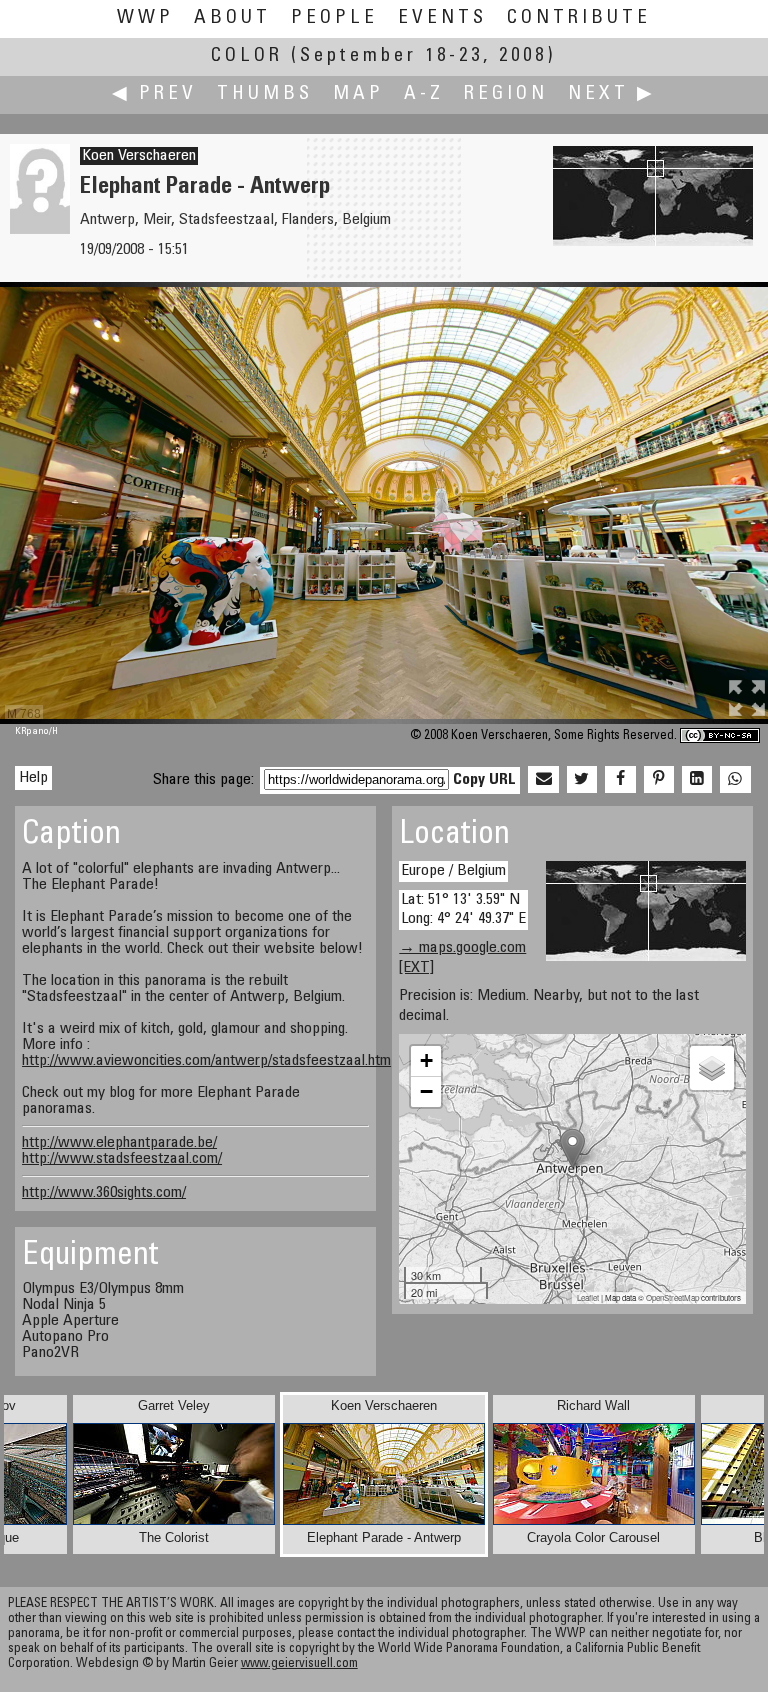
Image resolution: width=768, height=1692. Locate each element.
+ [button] (426, 1060)
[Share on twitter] (582, 780)
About (232, 18)
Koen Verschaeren (139, 156)
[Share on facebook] (620, 780)
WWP (145, 18)
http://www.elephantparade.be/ (119, 1143)
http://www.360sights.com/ (104, 1193)
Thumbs (265, 94)
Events (442, 18)
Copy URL (484, 780)
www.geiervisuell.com (299, 1664)
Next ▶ (612, 94)
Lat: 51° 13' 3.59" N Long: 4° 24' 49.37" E (463, 909)
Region (506, 94)
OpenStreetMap (672, 1297)
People (334, 18)
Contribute (579, 18)
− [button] (426, 1091)
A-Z (424, 94)
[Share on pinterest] (659, 780)
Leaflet (588, 1297)
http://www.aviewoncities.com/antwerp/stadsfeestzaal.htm (206, 1061)
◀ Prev (154, 94)
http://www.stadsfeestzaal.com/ (122, 1159)
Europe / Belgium (453, 871)
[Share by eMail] (543, 780)
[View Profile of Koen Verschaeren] (40, 230)
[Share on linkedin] (697, 780)
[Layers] (712, 1068)
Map (358, 94)
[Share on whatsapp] (735, 780)
